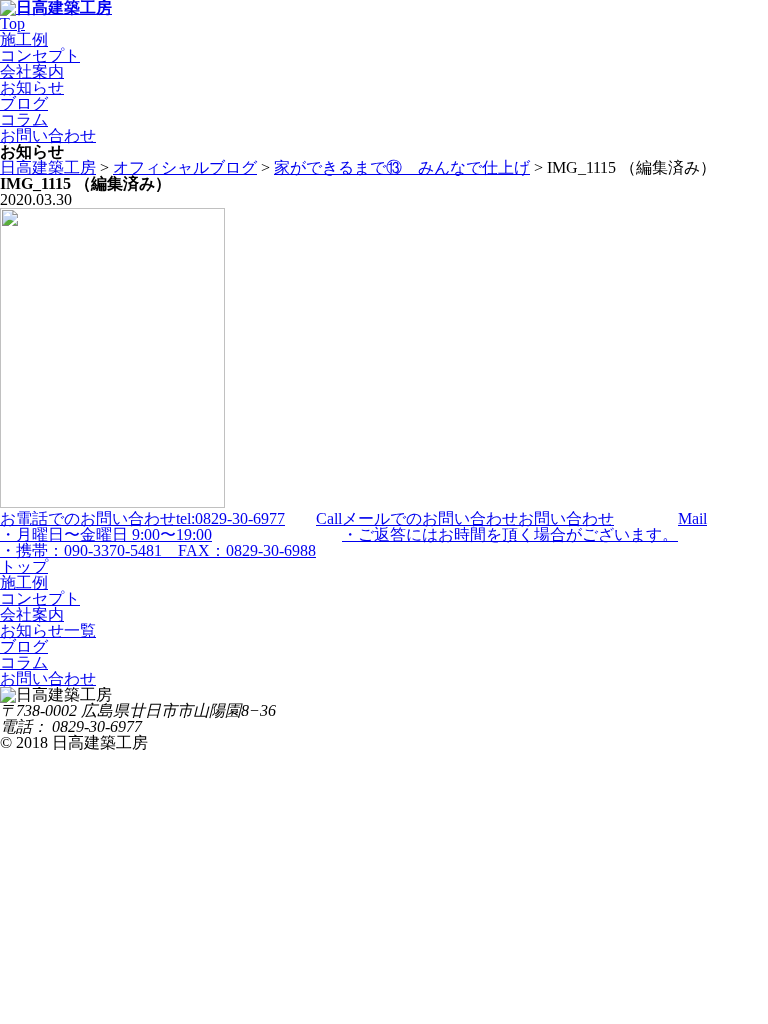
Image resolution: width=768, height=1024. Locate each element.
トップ (24, 566)
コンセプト (40, 55)
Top (12, 23)
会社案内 (32, 71)
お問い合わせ (48, 135)
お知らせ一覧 (48, 630)
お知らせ (32, 87)
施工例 (24, 39)
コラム (24, 119)
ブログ (24, 103)
